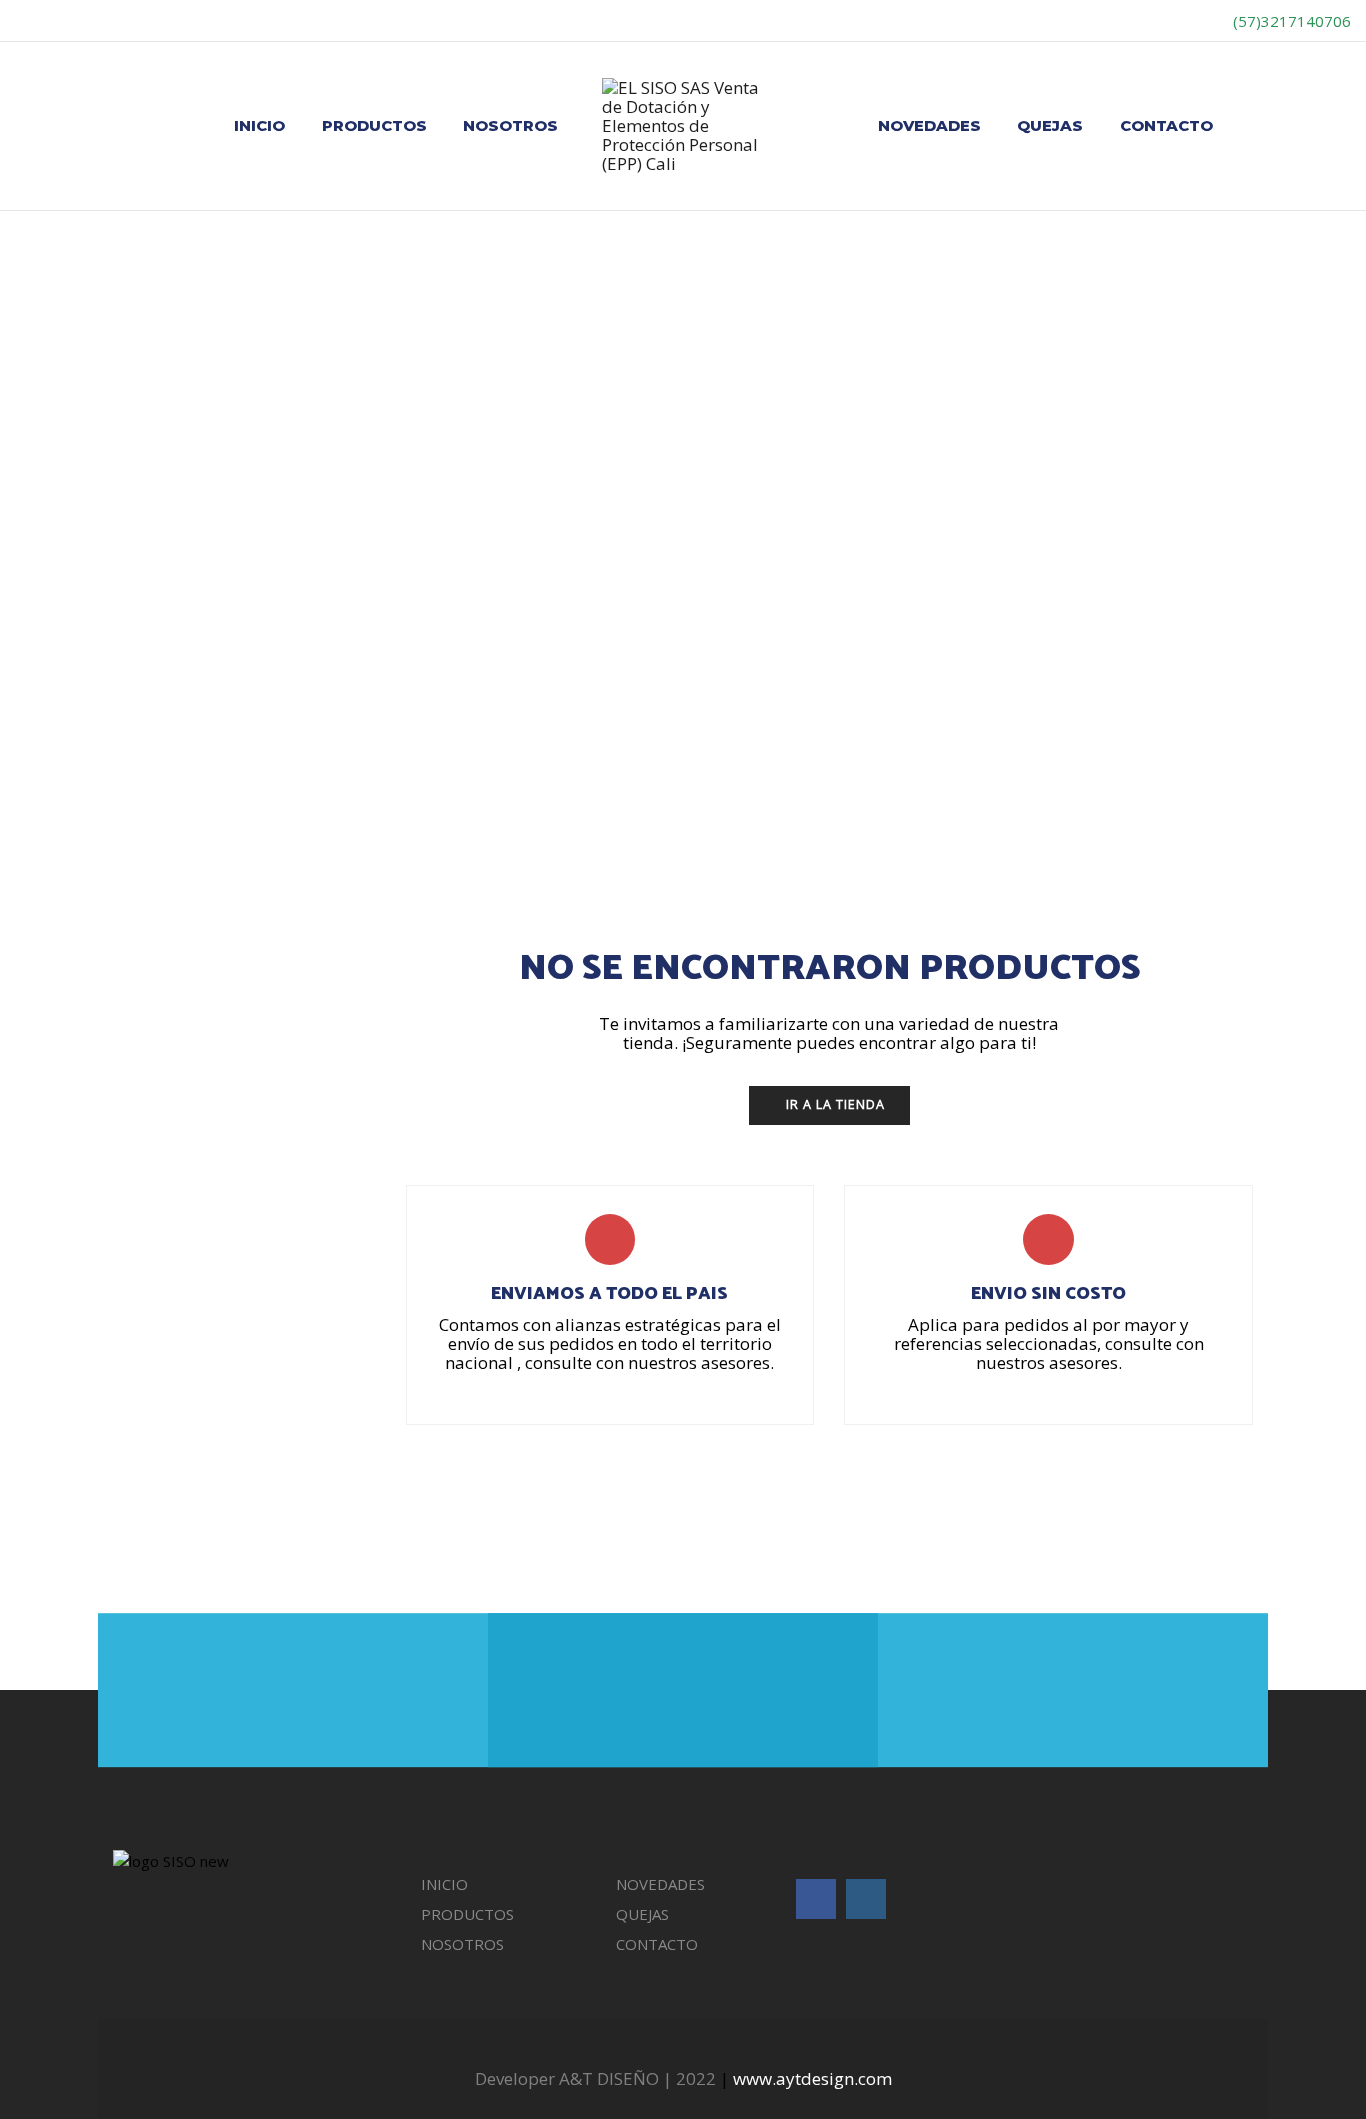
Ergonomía (1058, 1051)
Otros (1030, 882)
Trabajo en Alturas (1068, 1262)
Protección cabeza (1070, 967)
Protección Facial (1063, 1093)
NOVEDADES (929, 125)
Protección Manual (1069, 1135)
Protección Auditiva (1071, 924)
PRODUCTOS (374, 125)
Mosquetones (1068, 1473)
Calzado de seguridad (1094, 841)
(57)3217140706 (1290, 21)
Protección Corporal (1073, 1009)
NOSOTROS (510, 125)
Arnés (1044, 1346)
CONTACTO (1166, 125)
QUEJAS (1050, 125)
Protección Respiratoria (1084, 1177)
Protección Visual (1065, 1220)
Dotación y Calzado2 (1075, 756)
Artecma (1038, 714)
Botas (1043, 798)
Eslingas (1051, 1430)
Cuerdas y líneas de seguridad (1121, 1388)
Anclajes (1051, 1303)
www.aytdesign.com (812, 2078)
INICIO (259, 125)
